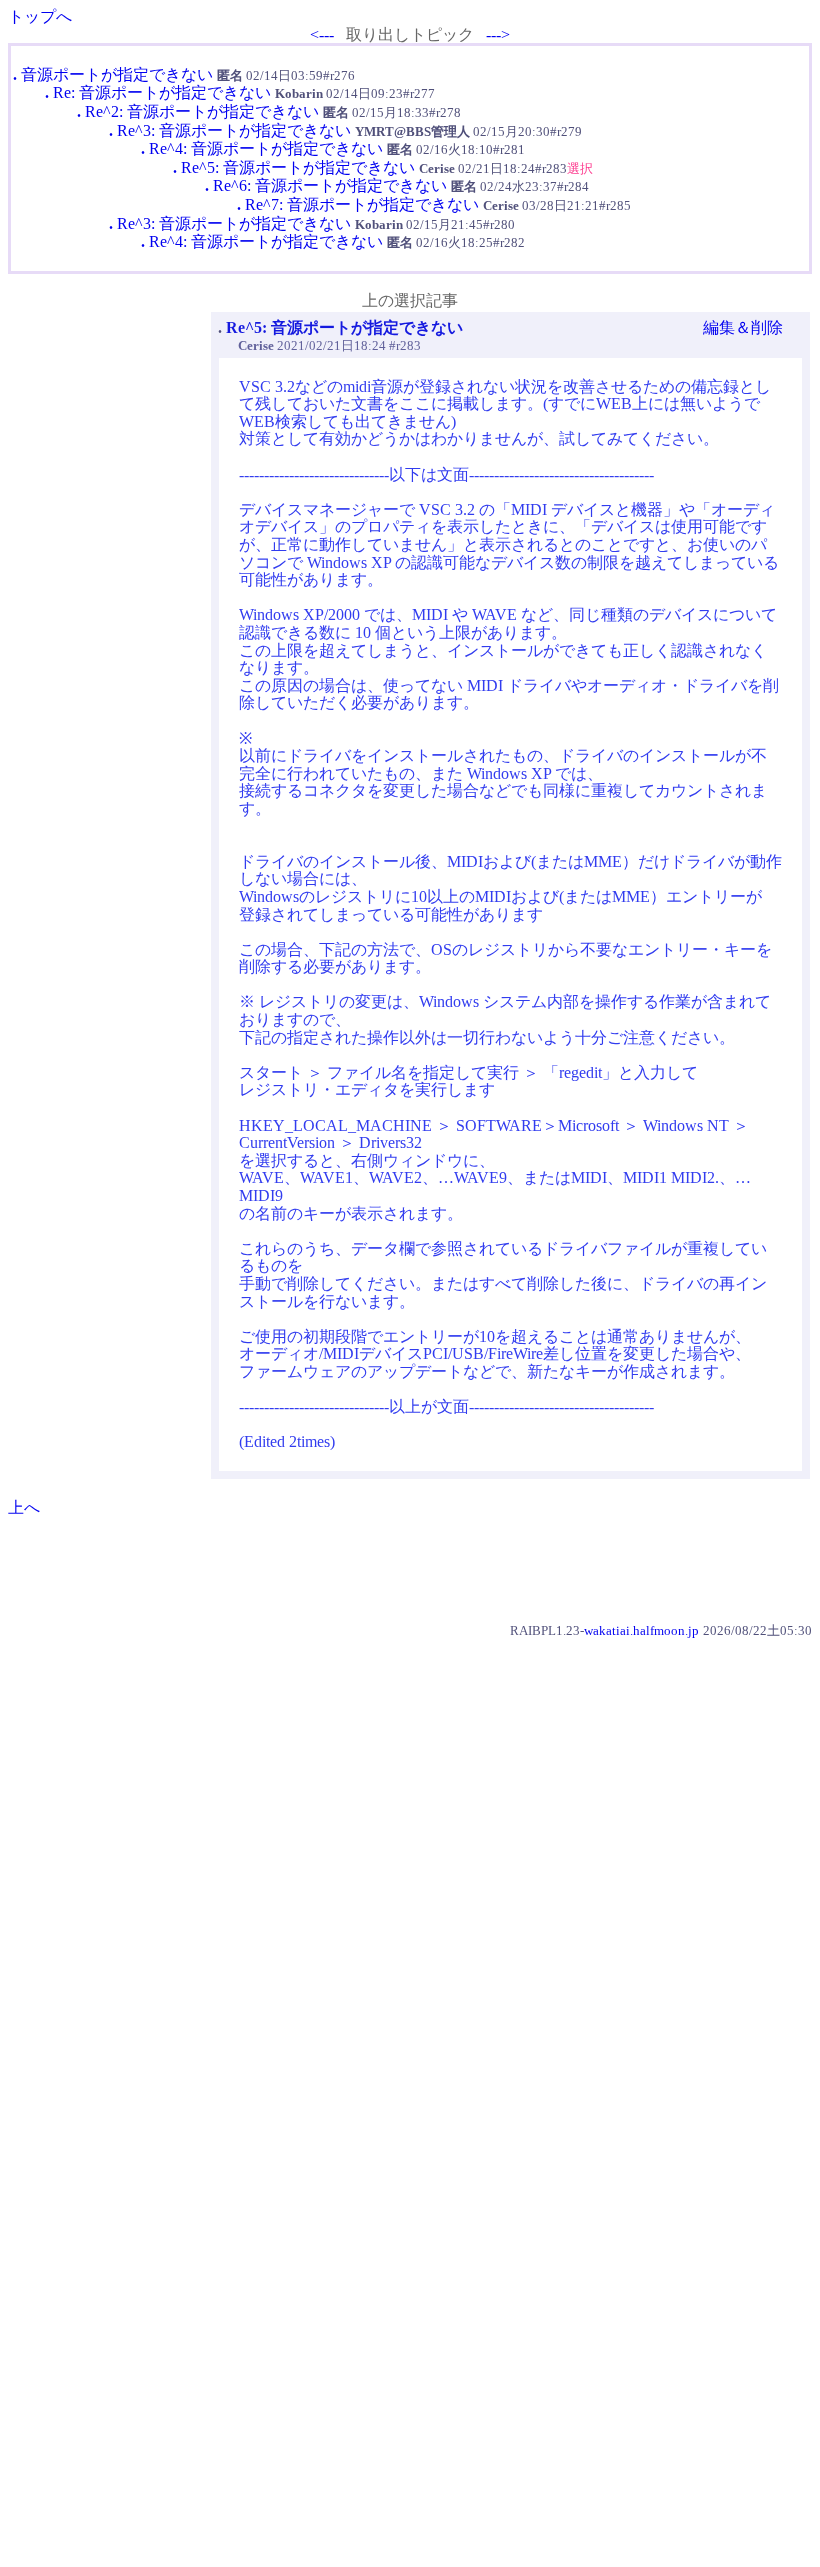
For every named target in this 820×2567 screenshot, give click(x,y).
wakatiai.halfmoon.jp (641, 1630)
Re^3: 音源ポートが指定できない (234, 130)
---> (498, 34)
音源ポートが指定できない (117, 74)
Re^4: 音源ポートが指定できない (266, 148)
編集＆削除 (743, 327)
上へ (24, 1507)
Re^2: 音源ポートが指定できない (202, 111)
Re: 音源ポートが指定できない (162, 92)
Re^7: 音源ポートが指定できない (362, 204)
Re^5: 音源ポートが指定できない (298, 167)
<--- (322, 34)
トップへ (40, 16)
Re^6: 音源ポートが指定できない (330, 185)
